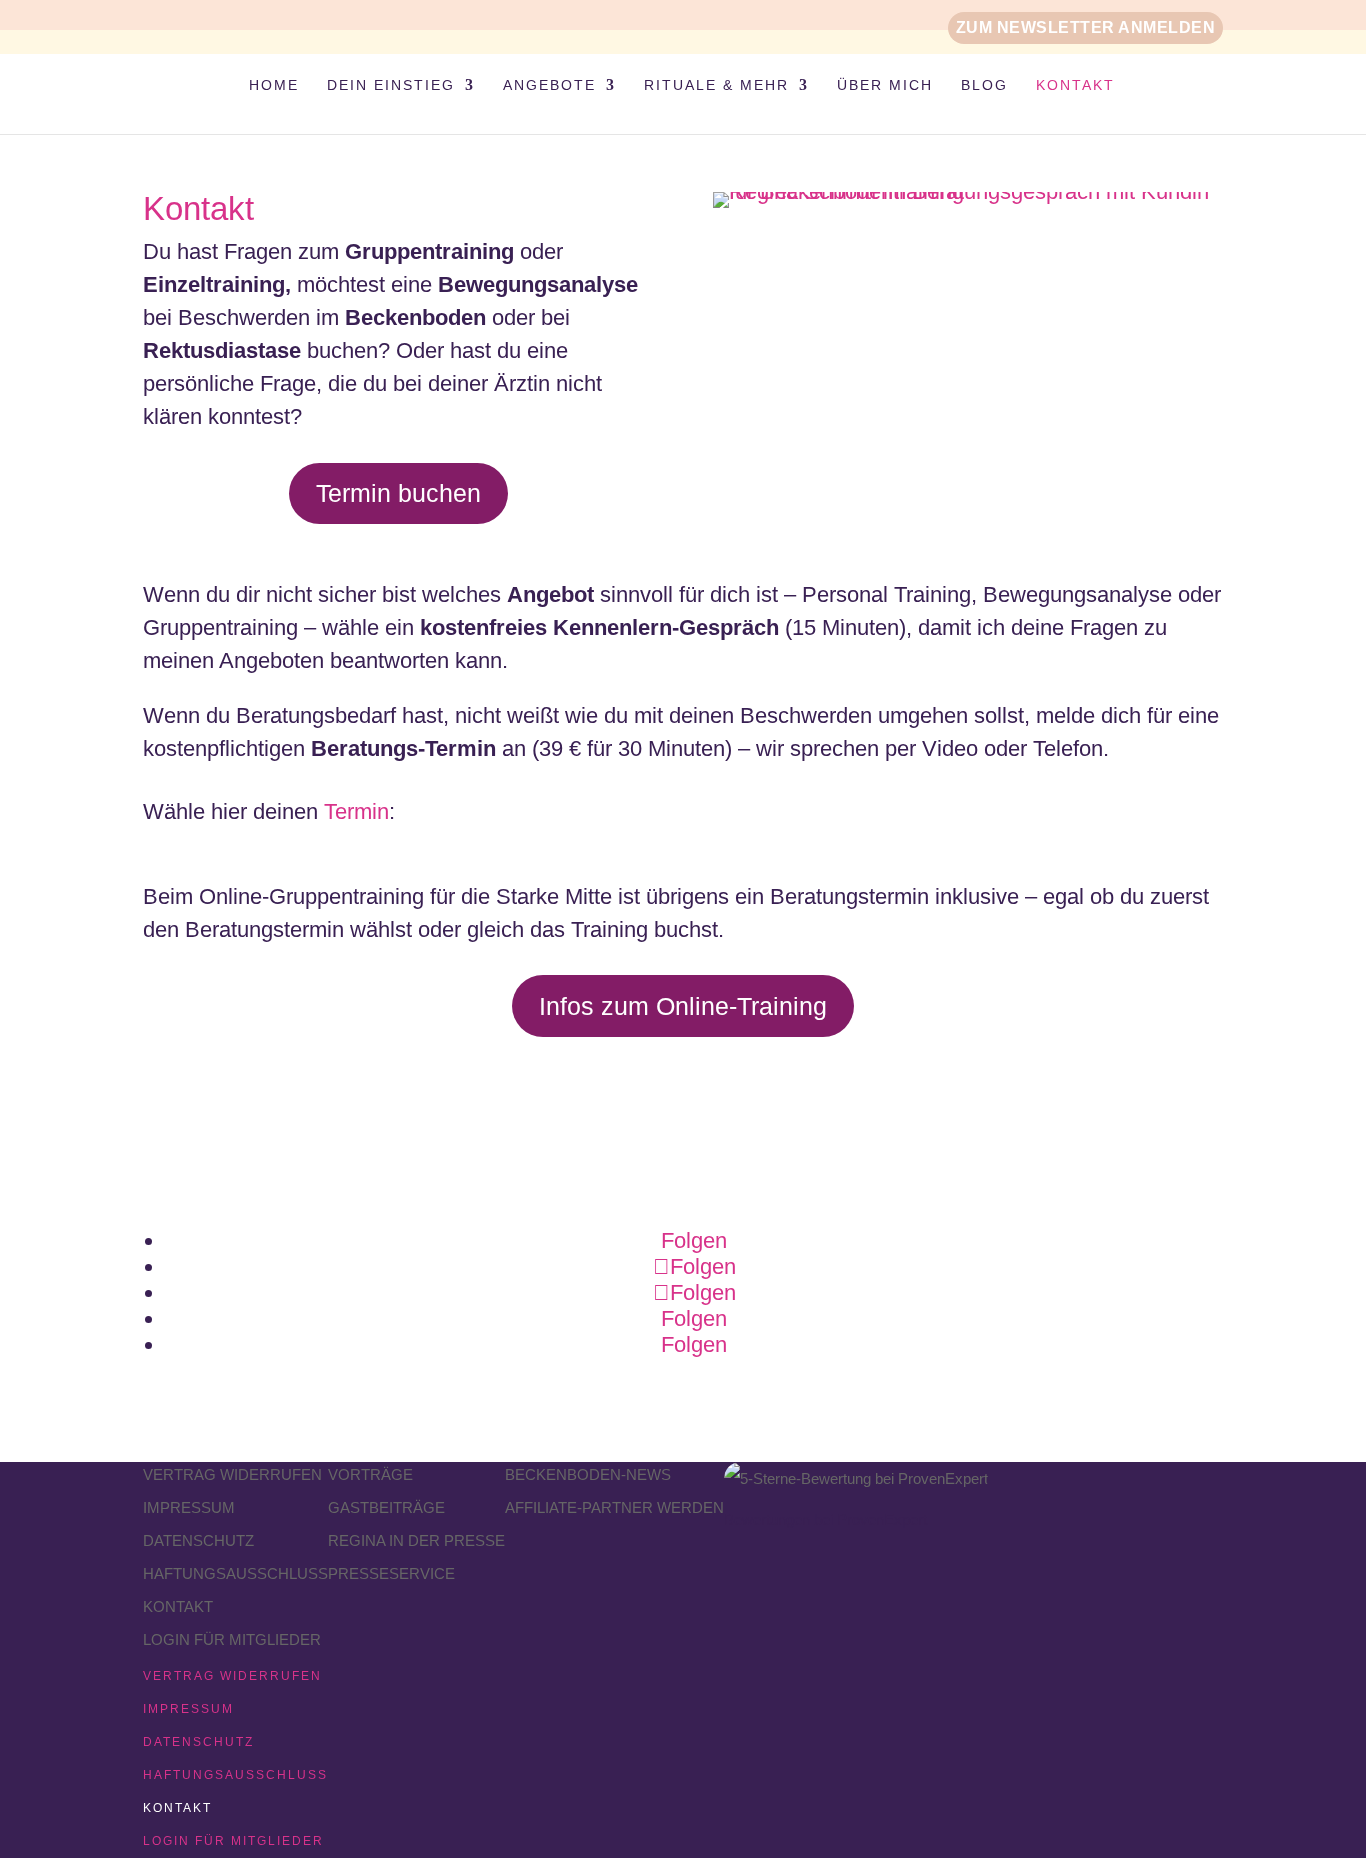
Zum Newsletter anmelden (1086, 27)
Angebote (549, 85)
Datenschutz (198, 1540)
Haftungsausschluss (235, 1573)
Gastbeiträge (386, 1507)
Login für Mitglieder (232, 1639)
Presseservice (391, 1573)
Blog (984, 85)
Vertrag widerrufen (232, 1474)
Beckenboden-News (588, 1474)
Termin (356, 811)
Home (274, 85)
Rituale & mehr (716, 85)
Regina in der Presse (416, 1540)
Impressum (189, 1507)
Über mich (885, 85)
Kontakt (1075, 85)
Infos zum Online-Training (683, 1006)
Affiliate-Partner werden (614, 1507)
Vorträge (370, 1474)
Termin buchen (398, 493)
